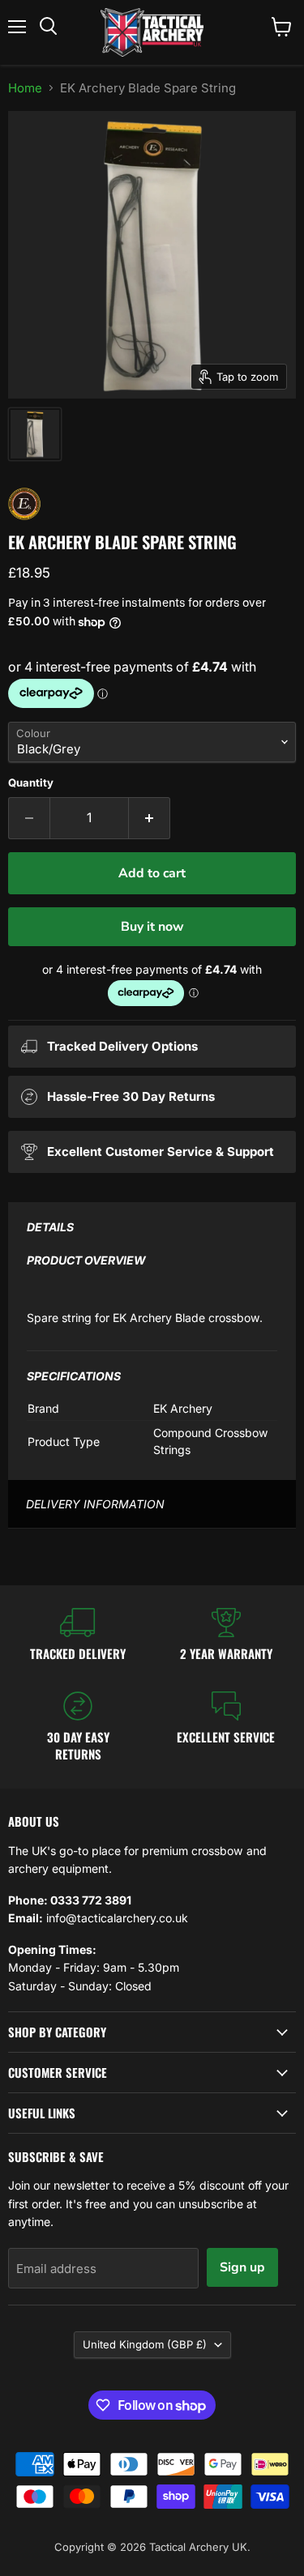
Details (50, 1227)
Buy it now (152, 927)
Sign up (242, 2267)
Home (25, 88)
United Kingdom (145, 2344)
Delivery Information (95, 1504)
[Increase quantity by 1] (150, 818)
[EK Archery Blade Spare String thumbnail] (35, 434)
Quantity (31, 783)
